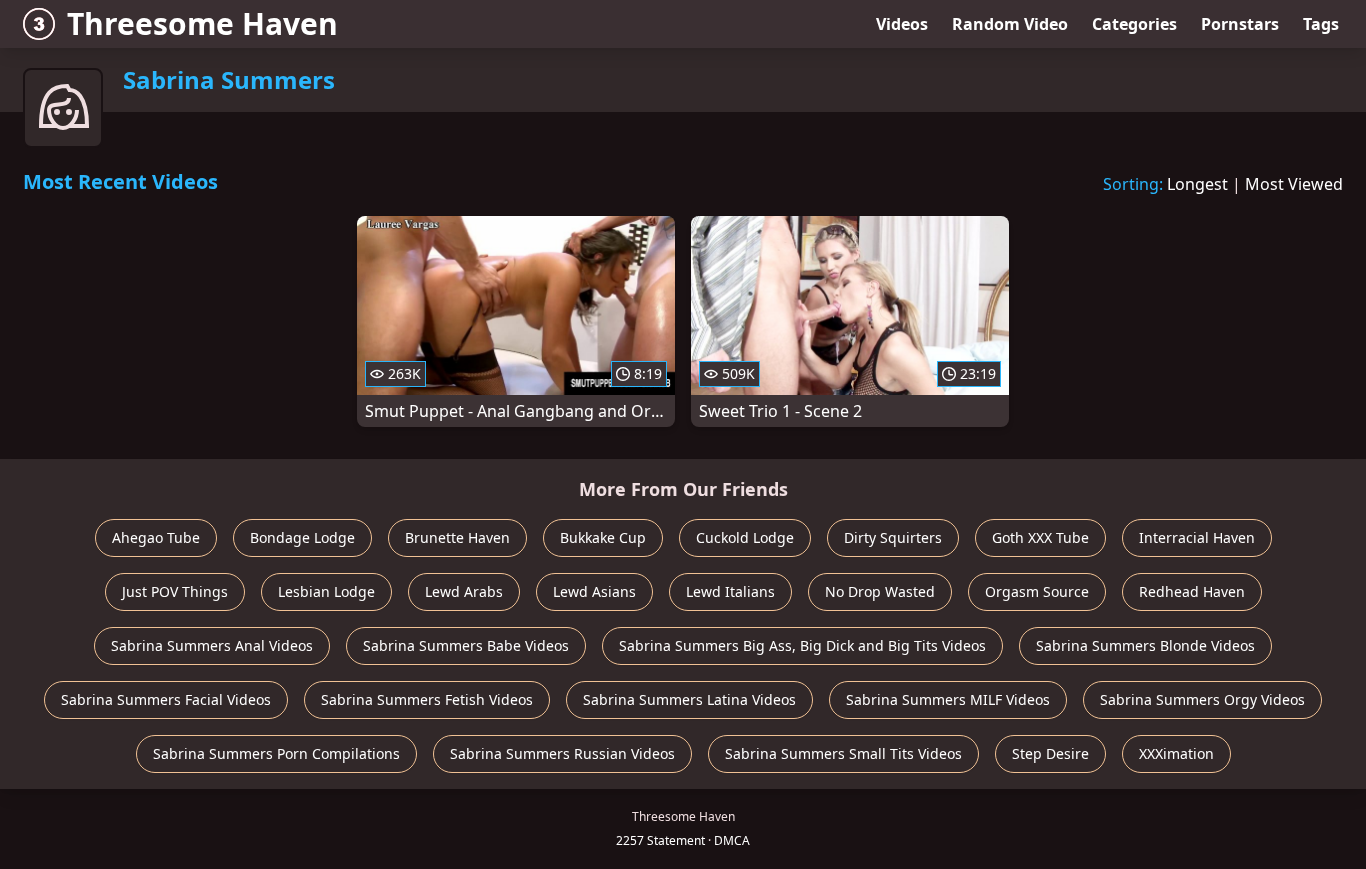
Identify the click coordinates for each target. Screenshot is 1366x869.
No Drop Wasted (880, 591)
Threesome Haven (202, 23)
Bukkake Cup (603, 537)
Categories (1134, 24)
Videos (902, 24)
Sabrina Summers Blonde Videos (1145, 645)
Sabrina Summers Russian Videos (562, 753)
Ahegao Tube (156, 537)
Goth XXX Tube (1040, 537)
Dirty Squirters (893, 537)
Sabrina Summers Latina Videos (689, 699)
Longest (1197, 184)
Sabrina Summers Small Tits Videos (843, 753)
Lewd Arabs (464, 591)
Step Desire (1050, 753)
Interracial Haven (1197, 537)
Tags (1321, 24)
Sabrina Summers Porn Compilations (276, 753)
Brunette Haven (457, 537)
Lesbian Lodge (326, 591)
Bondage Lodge (302, 537)
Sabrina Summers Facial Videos (166, 699)
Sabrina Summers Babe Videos (466, 645)
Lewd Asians (594, 591)
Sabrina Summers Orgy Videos (1202, 699)
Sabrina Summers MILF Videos (948, 699)
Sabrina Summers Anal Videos (212, 645)
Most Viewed (1294, 184)
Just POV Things (175, 591)
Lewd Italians (730, 591)
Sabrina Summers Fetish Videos (427, 699)
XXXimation (1176, 753)
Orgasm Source (1037, 591)
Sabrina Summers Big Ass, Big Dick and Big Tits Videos (802, 645)
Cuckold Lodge (745, 537)
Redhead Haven (1192, 591)
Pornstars (1240, 24)
